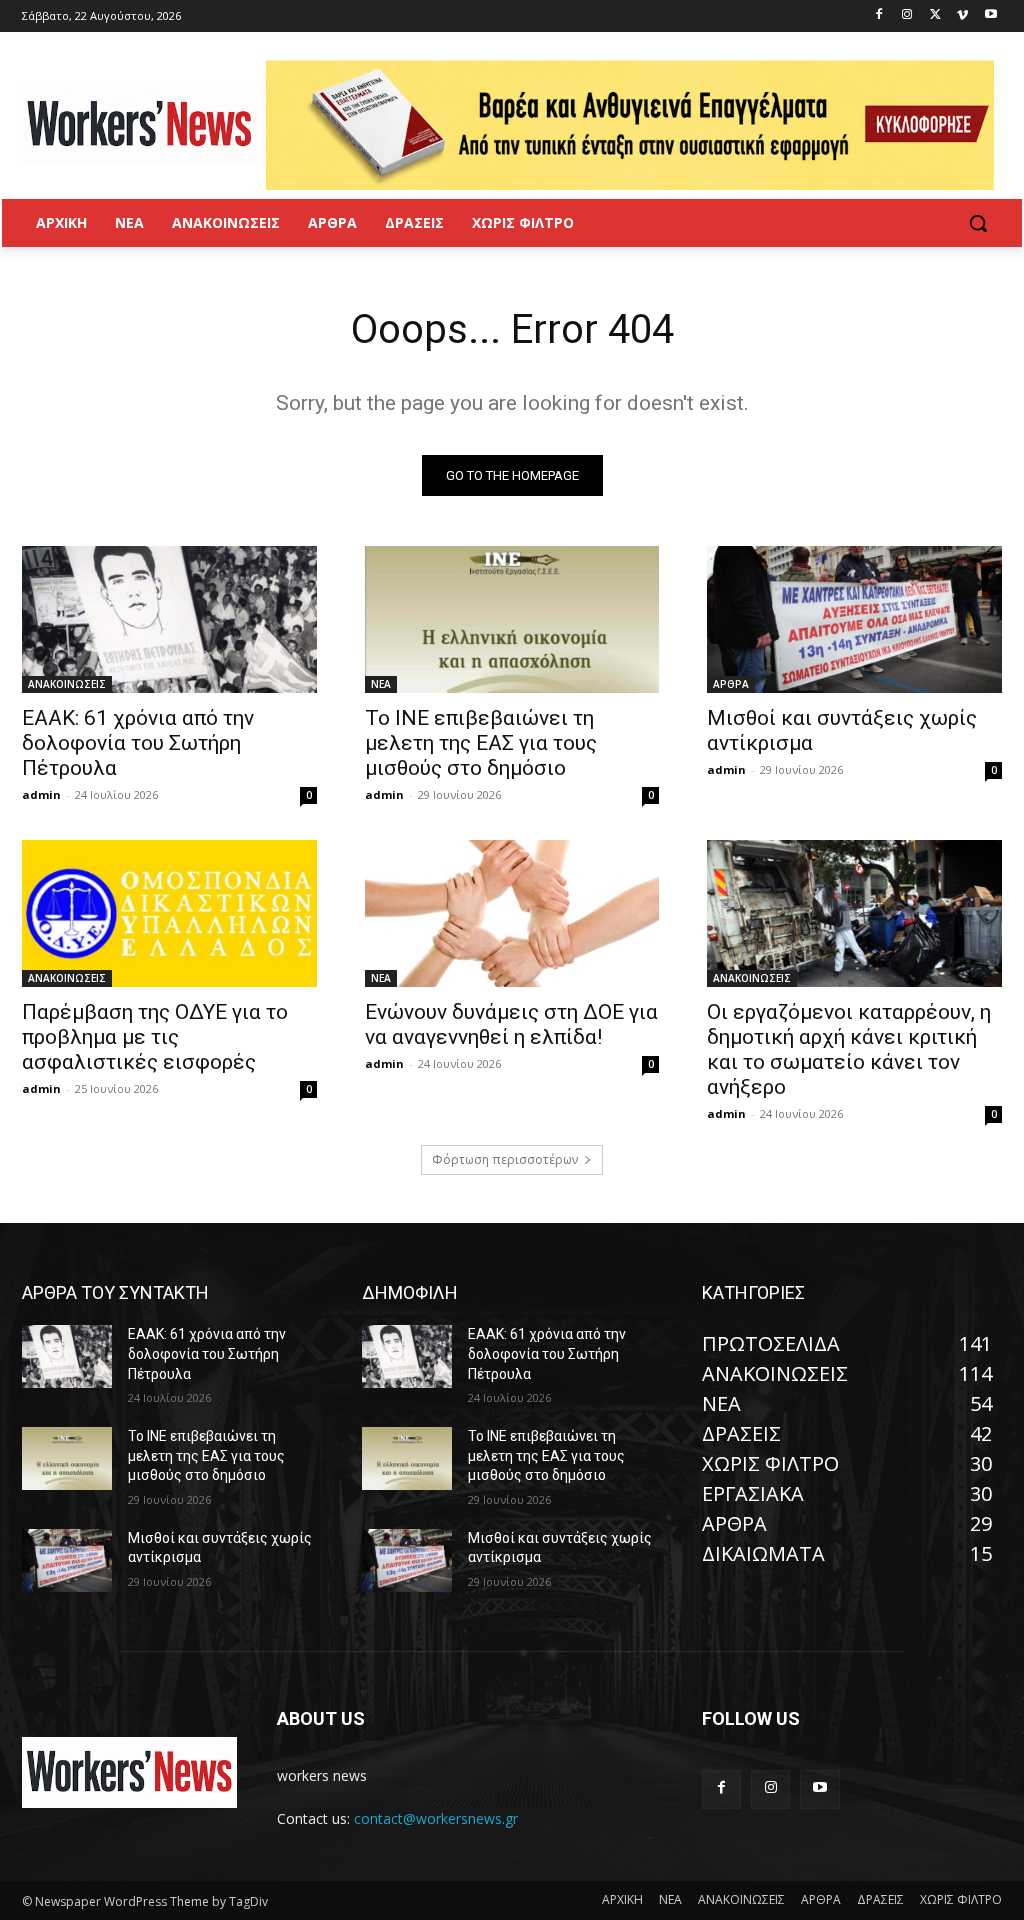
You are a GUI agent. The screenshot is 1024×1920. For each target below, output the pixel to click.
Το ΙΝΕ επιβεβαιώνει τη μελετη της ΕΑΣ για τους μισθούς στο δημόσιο (481, 743)
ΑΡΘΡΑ (731, 684)
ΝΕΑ (381, 684)
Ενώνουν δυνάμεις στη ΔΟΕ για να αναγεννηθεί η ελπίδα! (511, 1024)
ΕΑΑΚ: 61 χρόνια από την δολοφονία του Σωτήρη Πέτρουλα (138, 743)
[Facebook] (879, 16)
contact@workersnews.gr (436, 1818)
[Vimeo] (962, 16)
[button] (978, 223)
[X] (935, 16)
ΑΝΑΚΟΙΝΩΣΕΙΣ (67, 684)
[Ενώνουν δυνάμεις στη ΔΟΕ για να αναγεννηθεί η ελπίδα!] (512, 913)
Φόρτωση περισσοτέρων (505, 1159)
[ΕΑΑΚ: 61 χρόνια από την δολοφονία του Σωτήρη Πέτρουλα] (169, 619)
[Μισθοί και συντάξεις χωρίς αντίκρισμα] (854, 619)
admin (41, 794)
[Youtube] (990, 16)
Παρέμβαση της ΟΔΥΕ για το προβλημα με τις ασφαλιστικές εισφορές (155, 1037)
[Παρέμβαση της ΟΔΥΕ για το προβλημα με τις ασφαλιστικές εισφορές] (169, 913)
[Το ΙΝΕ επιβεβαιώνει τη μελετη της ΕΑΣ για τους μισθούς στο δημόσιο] (512, 619)
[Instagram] (907, 16)
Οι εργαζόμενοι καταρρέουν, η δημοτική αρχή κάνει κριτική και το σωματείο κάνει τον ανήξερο (849, 1049)
